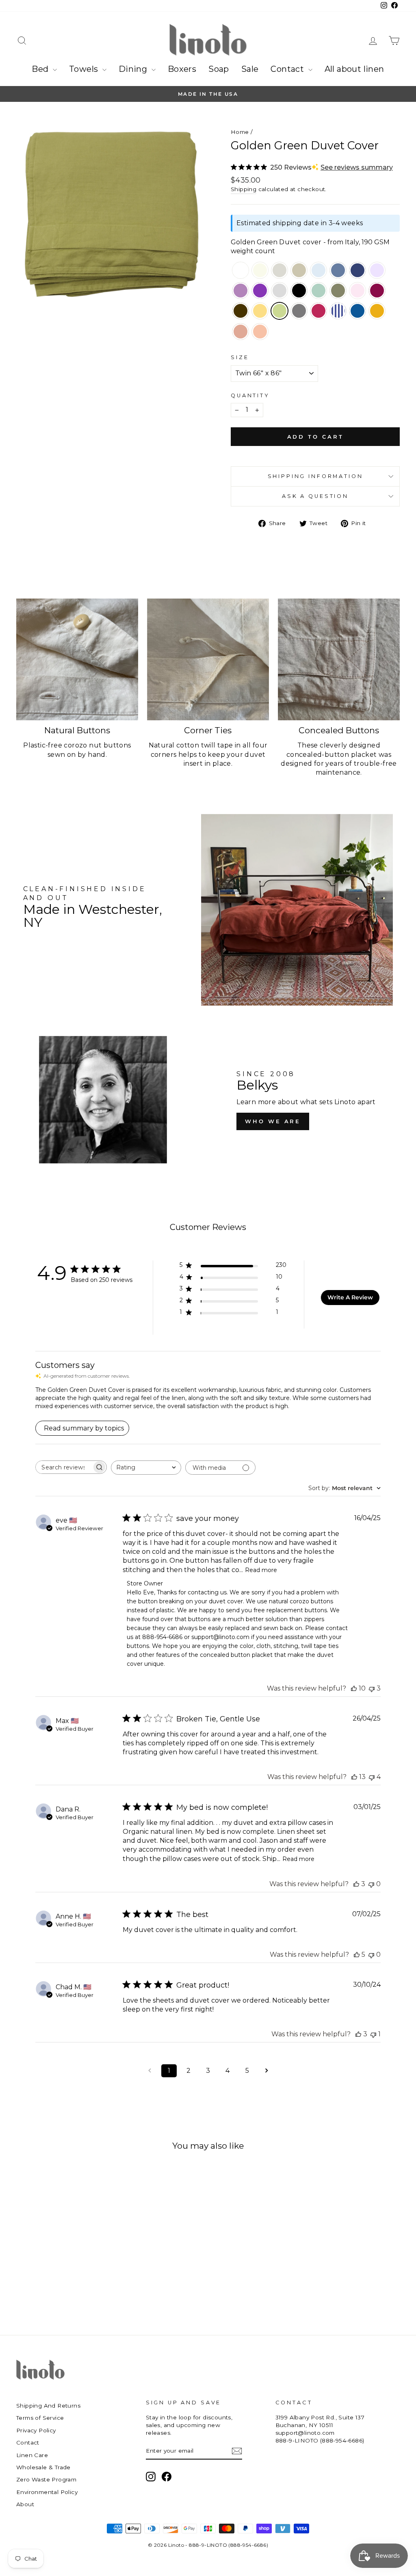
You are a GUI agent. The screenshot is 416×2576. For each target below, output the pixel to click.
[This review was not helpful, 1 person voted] (373, 2034)
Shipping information (315, 476)
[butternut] (260, 312)
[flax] (299, 271)
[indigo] (338, 271)
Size (240, 357)
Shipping (244, 189)
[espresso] (240, 312)
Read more (261, 1570)
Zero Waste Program (46, 2479)
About (25, 2504)
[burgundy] (318, 312)
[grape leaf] (338, 291)
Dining (134, 69)
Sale (250, 69)
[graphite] (299, 312)
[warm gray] (279, 291)
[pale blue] (318, 271)
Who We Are (273, 1121)
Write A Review (350, 1297)
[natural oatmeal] (279, 271)
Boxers (182, 69)
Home (240, 132)
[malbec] (377, 291)
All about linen (354, 69)
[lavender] (377, 271)
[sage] (318, 291)
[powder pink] (357, 291)
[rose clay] (240, 332)
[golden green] (279, 312)
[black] (299, 291)
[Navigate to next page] (266, 2071)
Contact (288, 69)
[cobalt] (357, 312)
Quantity (250, 395)
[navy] (357, 271)
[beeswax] (377, 312)
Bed (41, 69)
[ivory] (260, 271)
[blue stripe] (338, 312)
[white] (240, 271)
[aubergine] (260, 291)
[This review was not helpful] (372, 1688)
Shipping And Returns (48, 2406)
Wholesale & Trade (43, 2467)
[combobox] (146, 1468)
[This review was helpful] (354, 1688)
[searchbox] (64, 1467)
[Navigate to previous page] (149, 2071)
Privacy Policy (36, 2430)
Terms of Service (40, 2418)
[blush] (260, 332)
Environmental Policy (47, 2492)
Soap (219, 69)
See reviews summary (357, 167)
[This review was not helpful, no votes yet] (371, 1884)
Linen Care (32, 2455)
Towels (85, 69)
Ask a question (315, 496)
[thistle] (240, 291)
